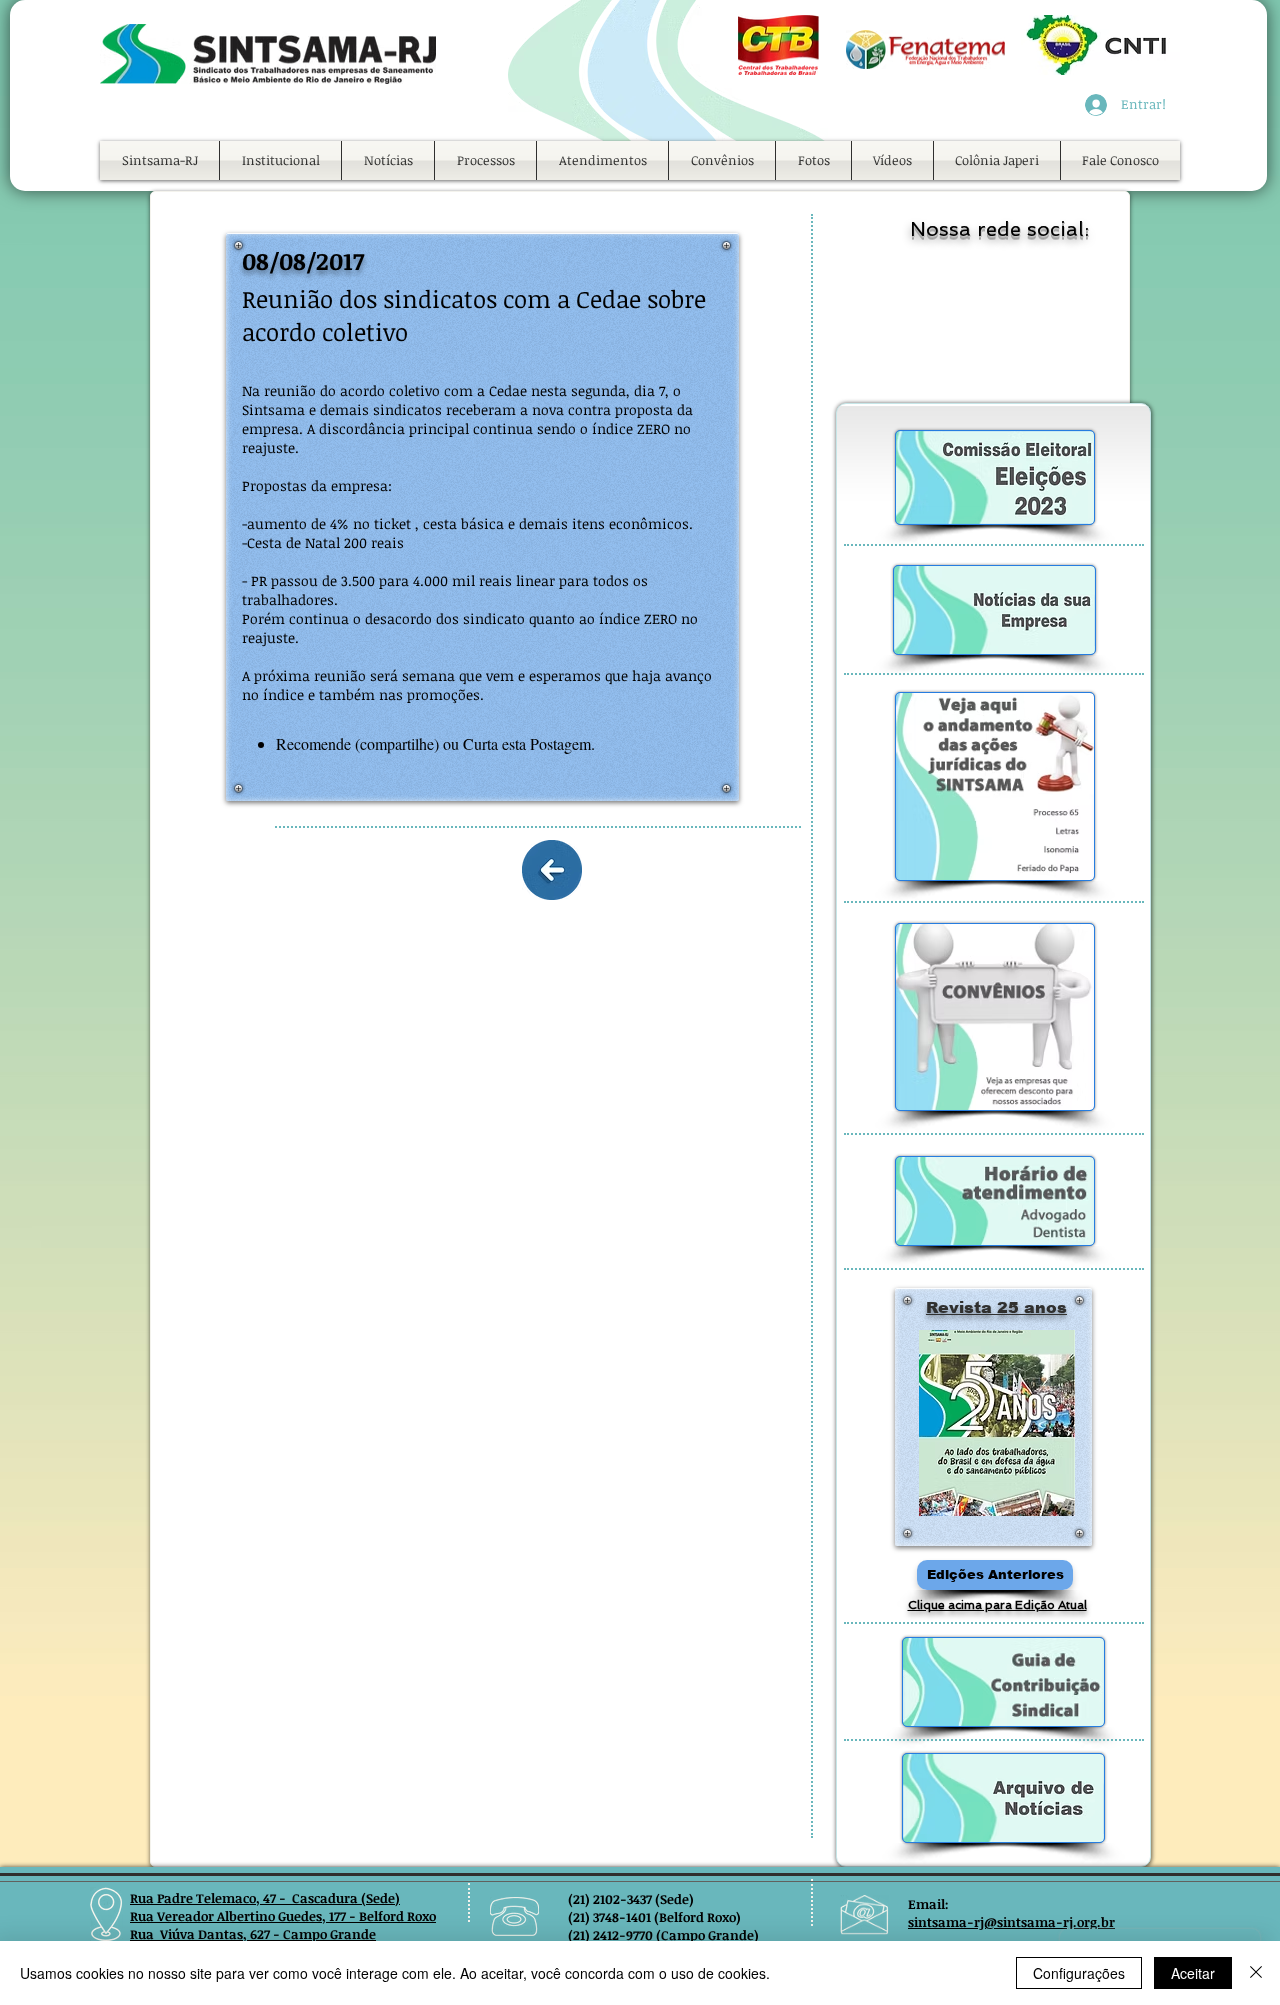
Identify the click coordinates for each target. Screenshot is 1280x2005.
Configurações (1079, 1973)
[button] (280, 160)
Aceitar (1193, 1973)
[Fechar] (1256, 1973)
